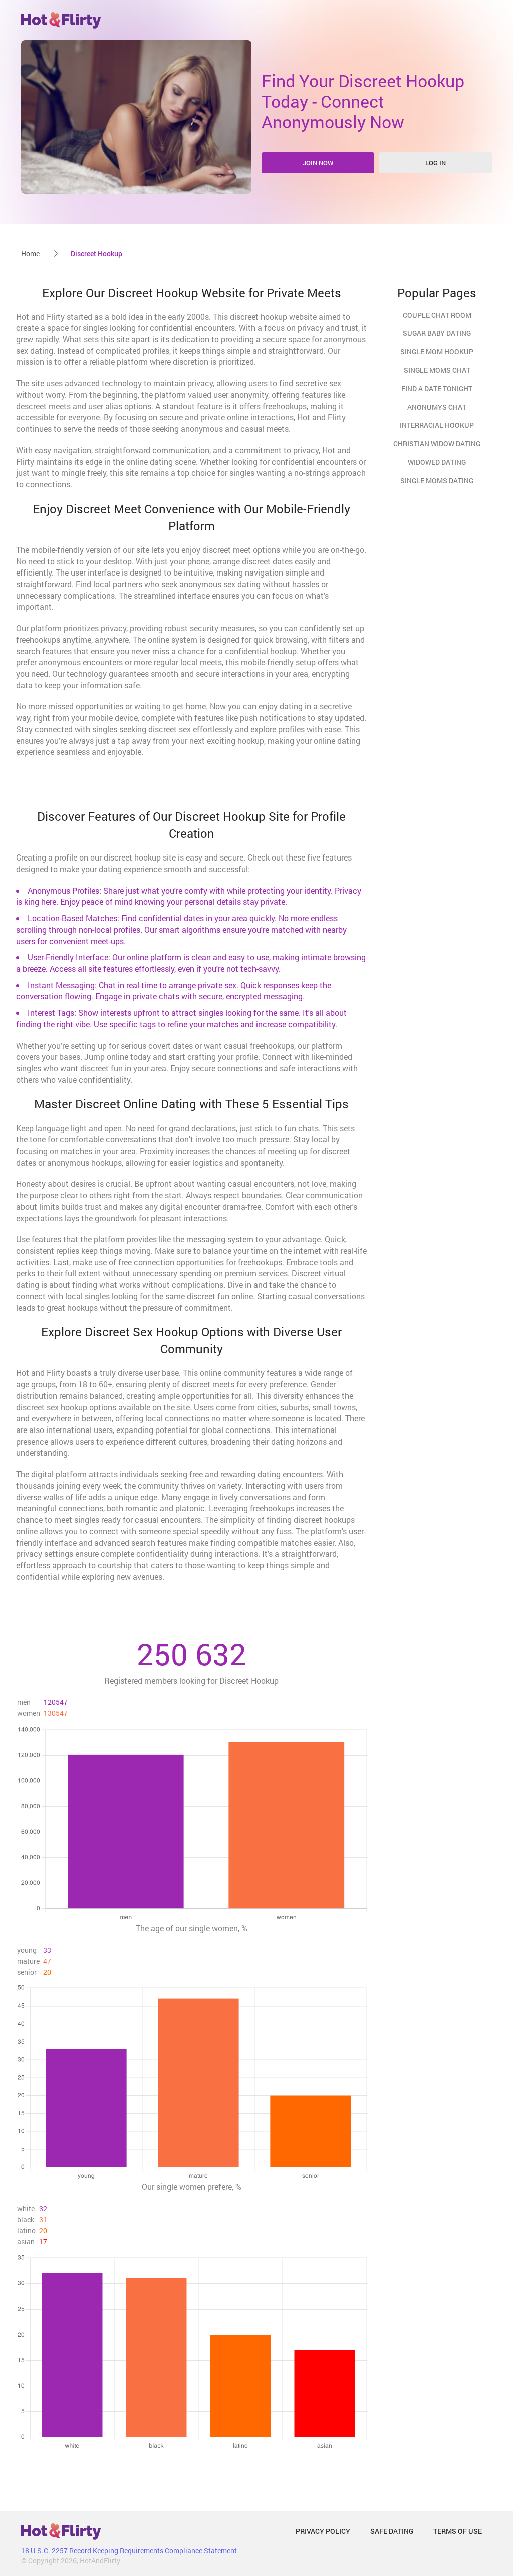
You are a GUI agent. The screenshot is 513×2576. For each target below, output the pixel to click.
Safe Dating (392, 2531)
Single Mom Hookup (437, 351)
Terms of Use (458, 2531)
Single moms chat (437, 370)
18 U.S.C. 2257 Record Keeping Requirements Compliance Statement (129, 2551)
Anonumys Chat (437, 407)
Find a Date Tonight (437, 388)
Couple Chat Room (437, 315)
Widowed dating (437, 462)
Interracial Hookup (437, 425)
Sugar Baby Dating (437, 333)
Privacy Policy (323, 2531)
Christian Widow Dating (437, 444)
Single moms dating (437, 481)
